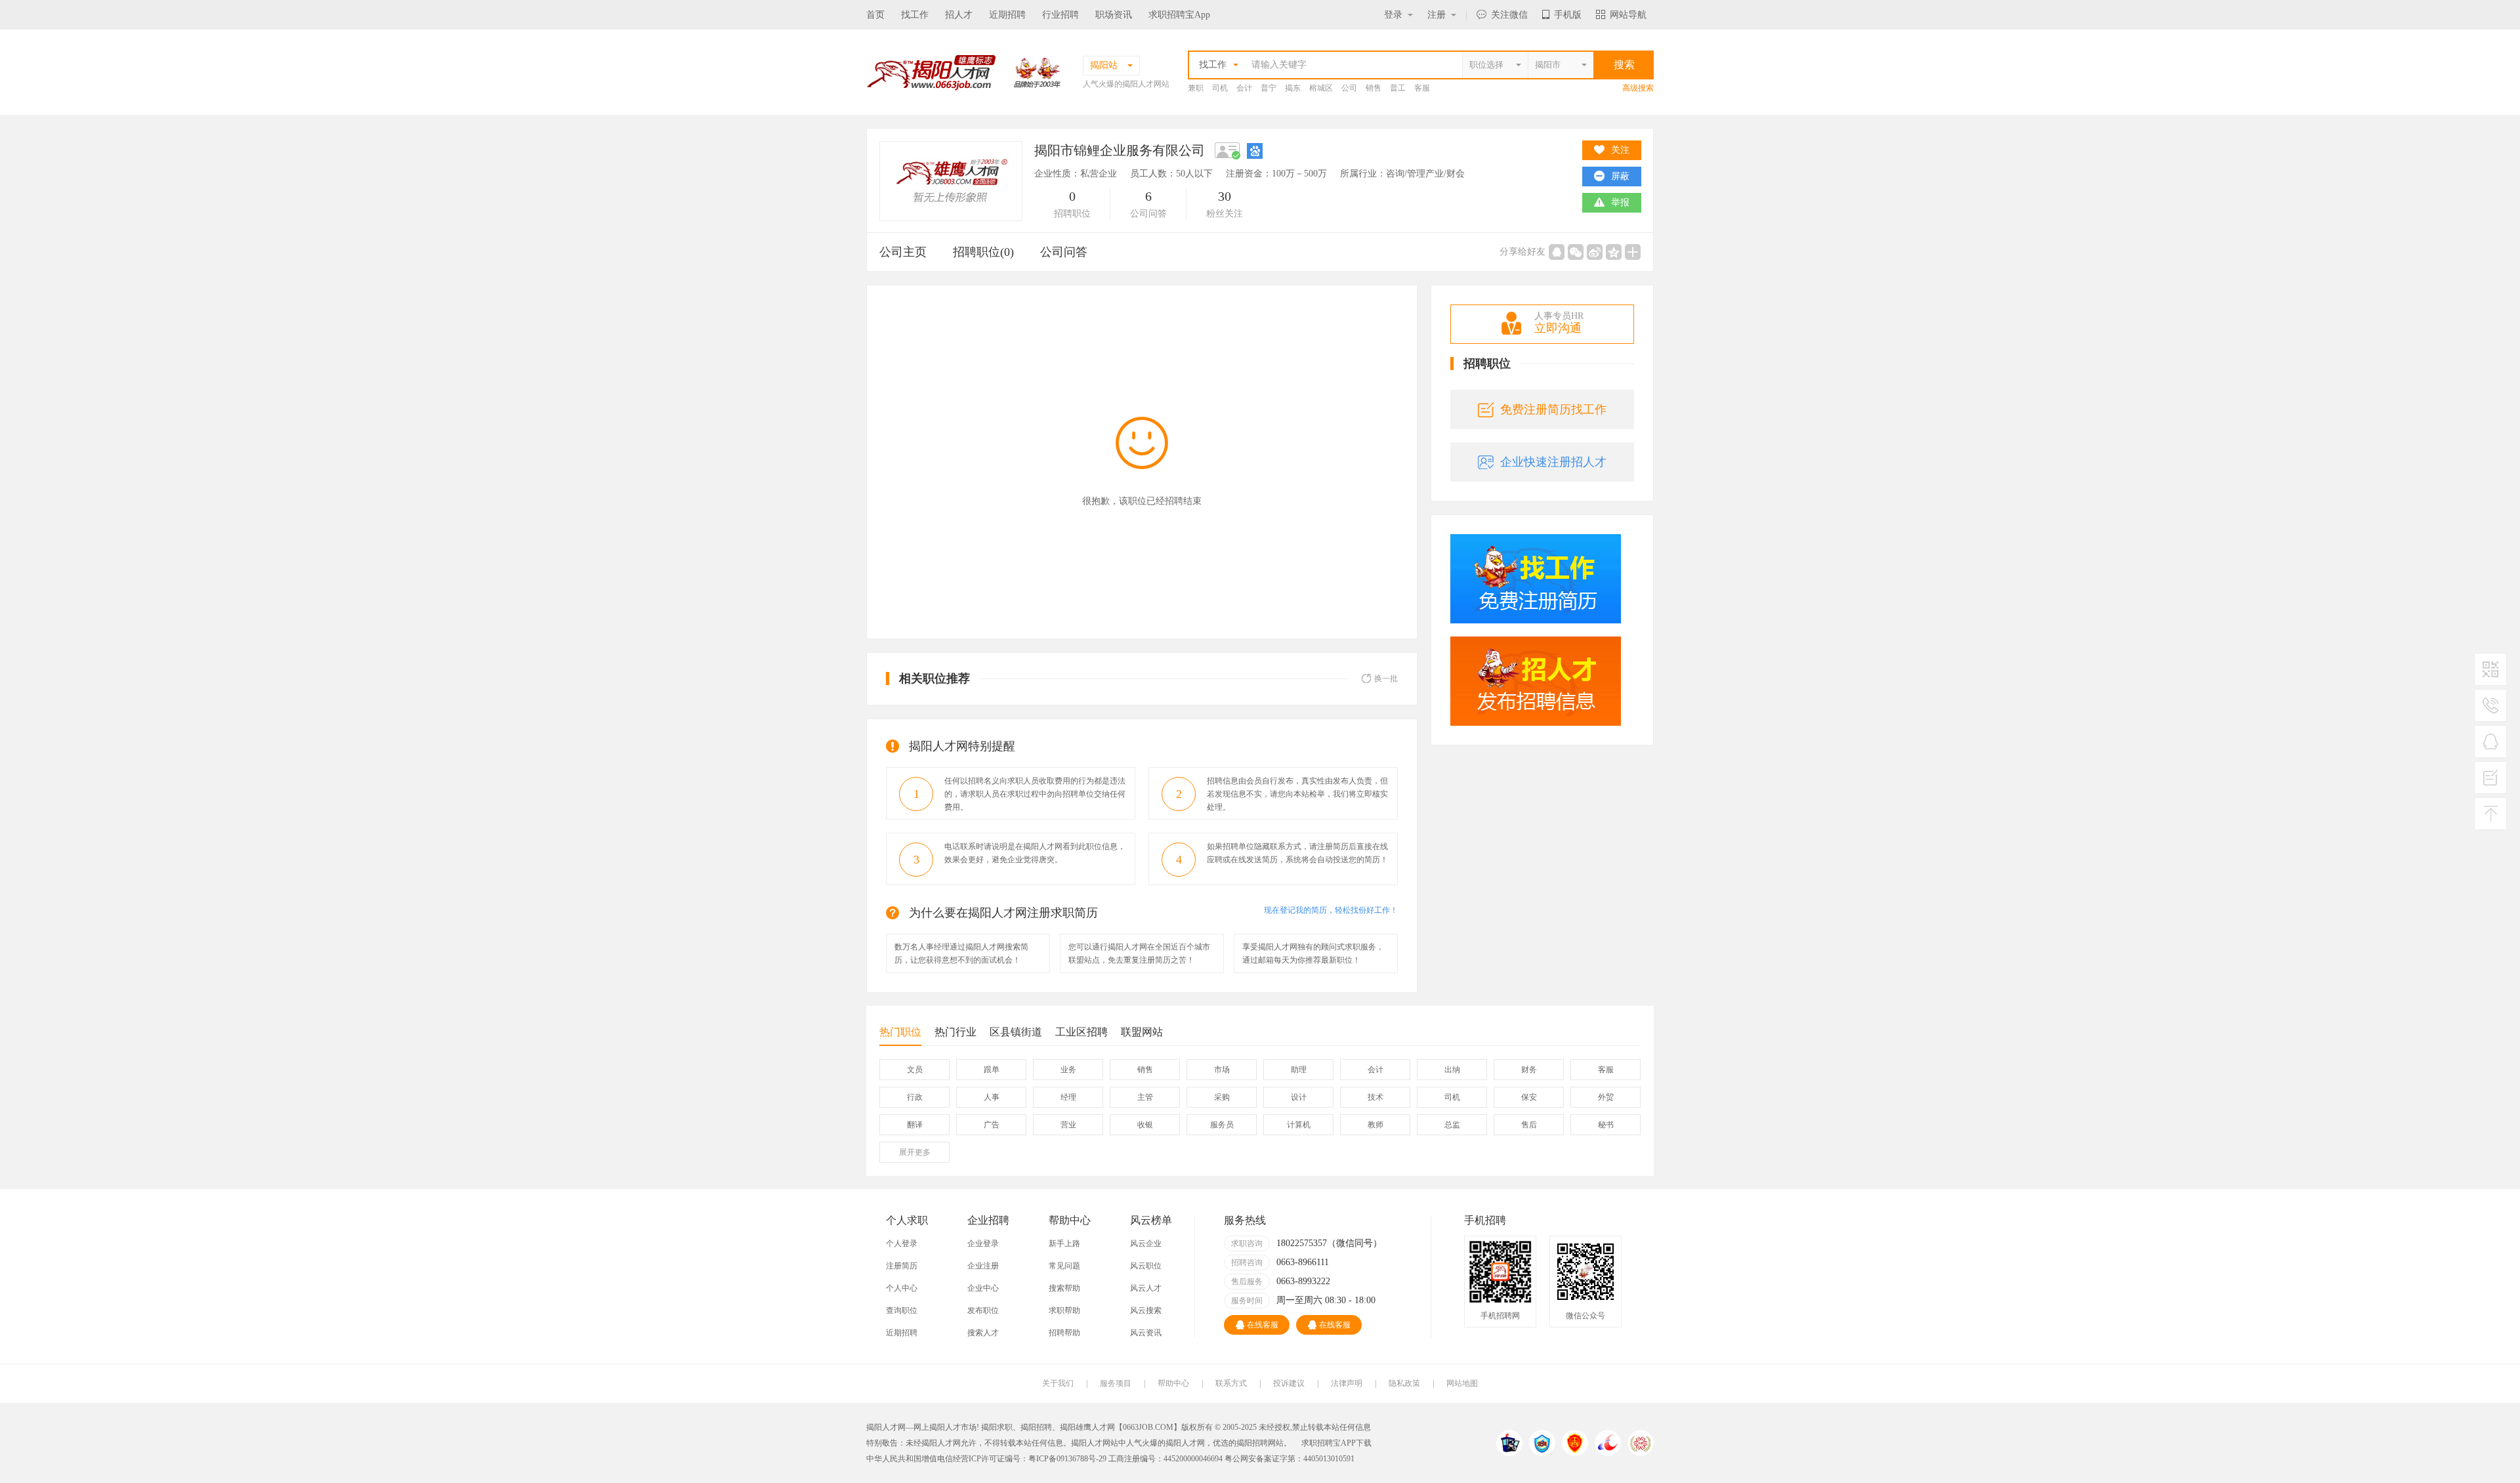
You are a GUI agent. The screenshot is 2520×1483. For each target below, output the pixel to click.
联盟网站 (1142, 1032)
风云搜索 (1146, 1310)
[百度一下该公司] (1255, 150)
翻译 (915, 1125)
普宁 (1269, 88)
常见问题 (1064, 1266)
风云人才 (1146, 1288)
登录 (1393, 15)
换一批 (1386, 679)
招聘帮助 (1064, 1333)
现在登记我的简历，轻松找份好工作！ (1331, 910)
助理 (1299, 1070)
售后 (1529, 1125)
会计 (1244, 88)
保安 (1529, 1097)
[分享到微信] (1576, 252)
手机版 (1568, 15)
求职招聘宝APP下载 (1336, 1443)
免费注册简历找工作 (1553, 409)
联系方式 (1231, 1383)
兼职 (1196, 88)
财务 (1529, 1070)
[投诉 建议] (2490, 783)
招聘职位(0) (983, 252)
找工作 (915, 15)
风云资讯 (1146, 1333)
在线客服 (1263, 1325)
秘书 (1606, 1125)
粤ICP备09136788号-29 (1068, 1459)
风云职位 (1146, 1266)
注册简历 (902, 1266)
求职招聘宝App (1179, 15)
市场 (1222, 1070)
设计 (1299, 1097)
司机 (1220, 88)
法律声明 (1347, 1383)
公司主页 (903, 252)
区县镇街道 (1016, 1032)
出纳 (1452, 1070)
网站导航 (1628, 15)
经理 (1068, 1097)
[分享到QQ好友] (1557, 252)
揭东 (1293, 88)
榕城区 (1321, 88)
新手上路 (1064, 1243)
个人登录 (902, 1243)
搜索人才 (983, 1333)
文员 (915, 1070)
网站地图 (1462, 1383)
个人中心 (902, 1288)
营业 (1068, 1125)
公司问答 (1064, 252)
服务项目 (1116, 1383)
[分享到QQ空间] (1614, 252)
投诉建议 (1289, 1383)
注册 (1437, 15)
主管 (1145, 1097)
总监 (1452, 1125)
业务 (1068, 1070)
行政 (915, 1097)
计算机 (1299, 1125)
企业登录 (983, 1243)
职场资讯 (1114, 15)
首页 (875, 15)
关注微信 (1509, 15)
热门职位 (900, 1032)
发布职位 (983, 1310)
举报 (1620, 202)
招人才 (959, 15)
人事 (992, 1097)
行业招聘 (1060, 15)
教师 (1375, 1125)
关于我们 (1058, 1383)
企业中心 (983, 1288)
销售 (1374, 88)
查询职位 (902, 1310)
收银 (1145, 1125)
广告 (992, 1125)
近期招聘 (1007, 15)
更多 (915, 1152)
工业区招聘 (1081, 1032)
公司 (1349, 88)
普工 (1398, 88)
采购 (1222, 1097)
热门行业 (955, 1032)
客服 (1422, 88)
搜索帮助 (1064, 1288)
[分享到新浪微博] (1595, 252)
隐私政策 (1404, 1383)
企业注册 (983, 1266)
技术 (1375, 1097)
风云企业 (1146, 1243)
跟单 (992, 1070)
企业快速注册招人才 (1553, 462)
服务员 (1222, 1125)
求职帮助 (1064, 1310)
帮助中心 (1173, 1383)
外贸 (1606, 1097)
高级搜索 (1638, 88)
